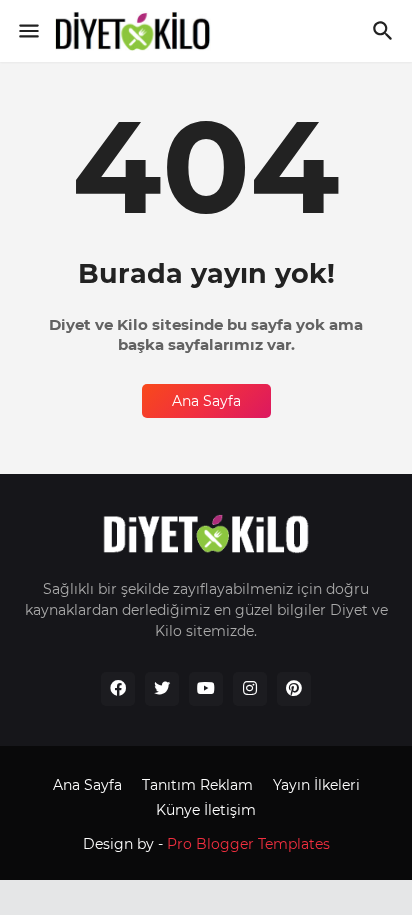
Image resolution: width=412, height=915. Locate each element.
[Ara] (385, 31)
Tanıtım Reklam (197, 785)
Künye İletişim (206, 810)
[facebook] (118, 689)
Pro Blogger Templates (248, 844)
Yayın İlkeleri (316, 785)
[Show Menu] (27, 31)
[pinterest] (294, 689)
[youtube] (206, 689)
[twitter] (162, 689)
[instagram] (250, 689)
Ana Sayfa (206, 401)
